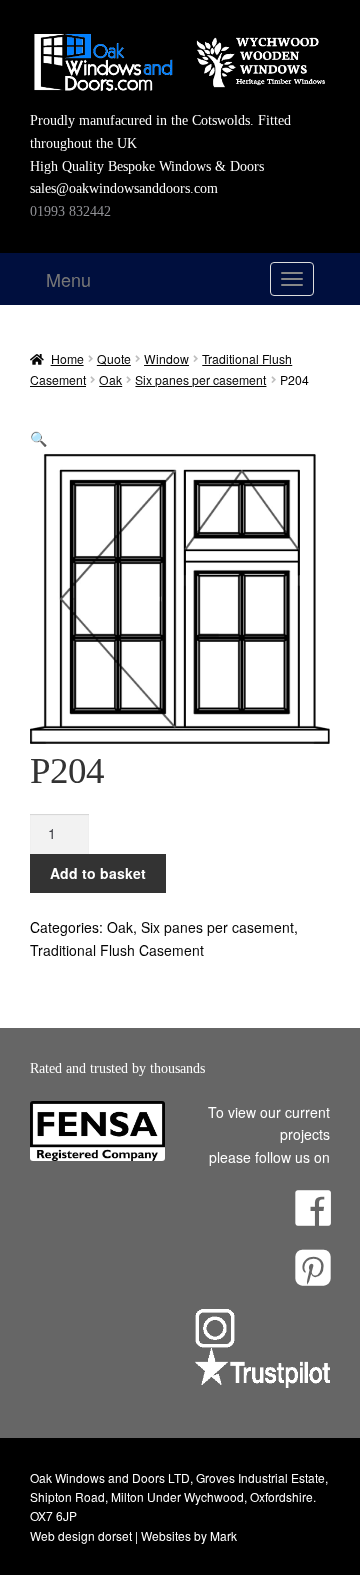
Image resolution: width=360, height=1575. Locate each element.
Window (166, 358)
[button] (38, 438)
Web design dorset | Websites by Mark (133, 1535)
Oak (110, 379)
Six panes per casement (200, 379)
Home (67, 358)
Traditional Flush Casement (117, 950)
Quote (114, 358)
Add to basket (98, 873)
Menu (68, 279)
